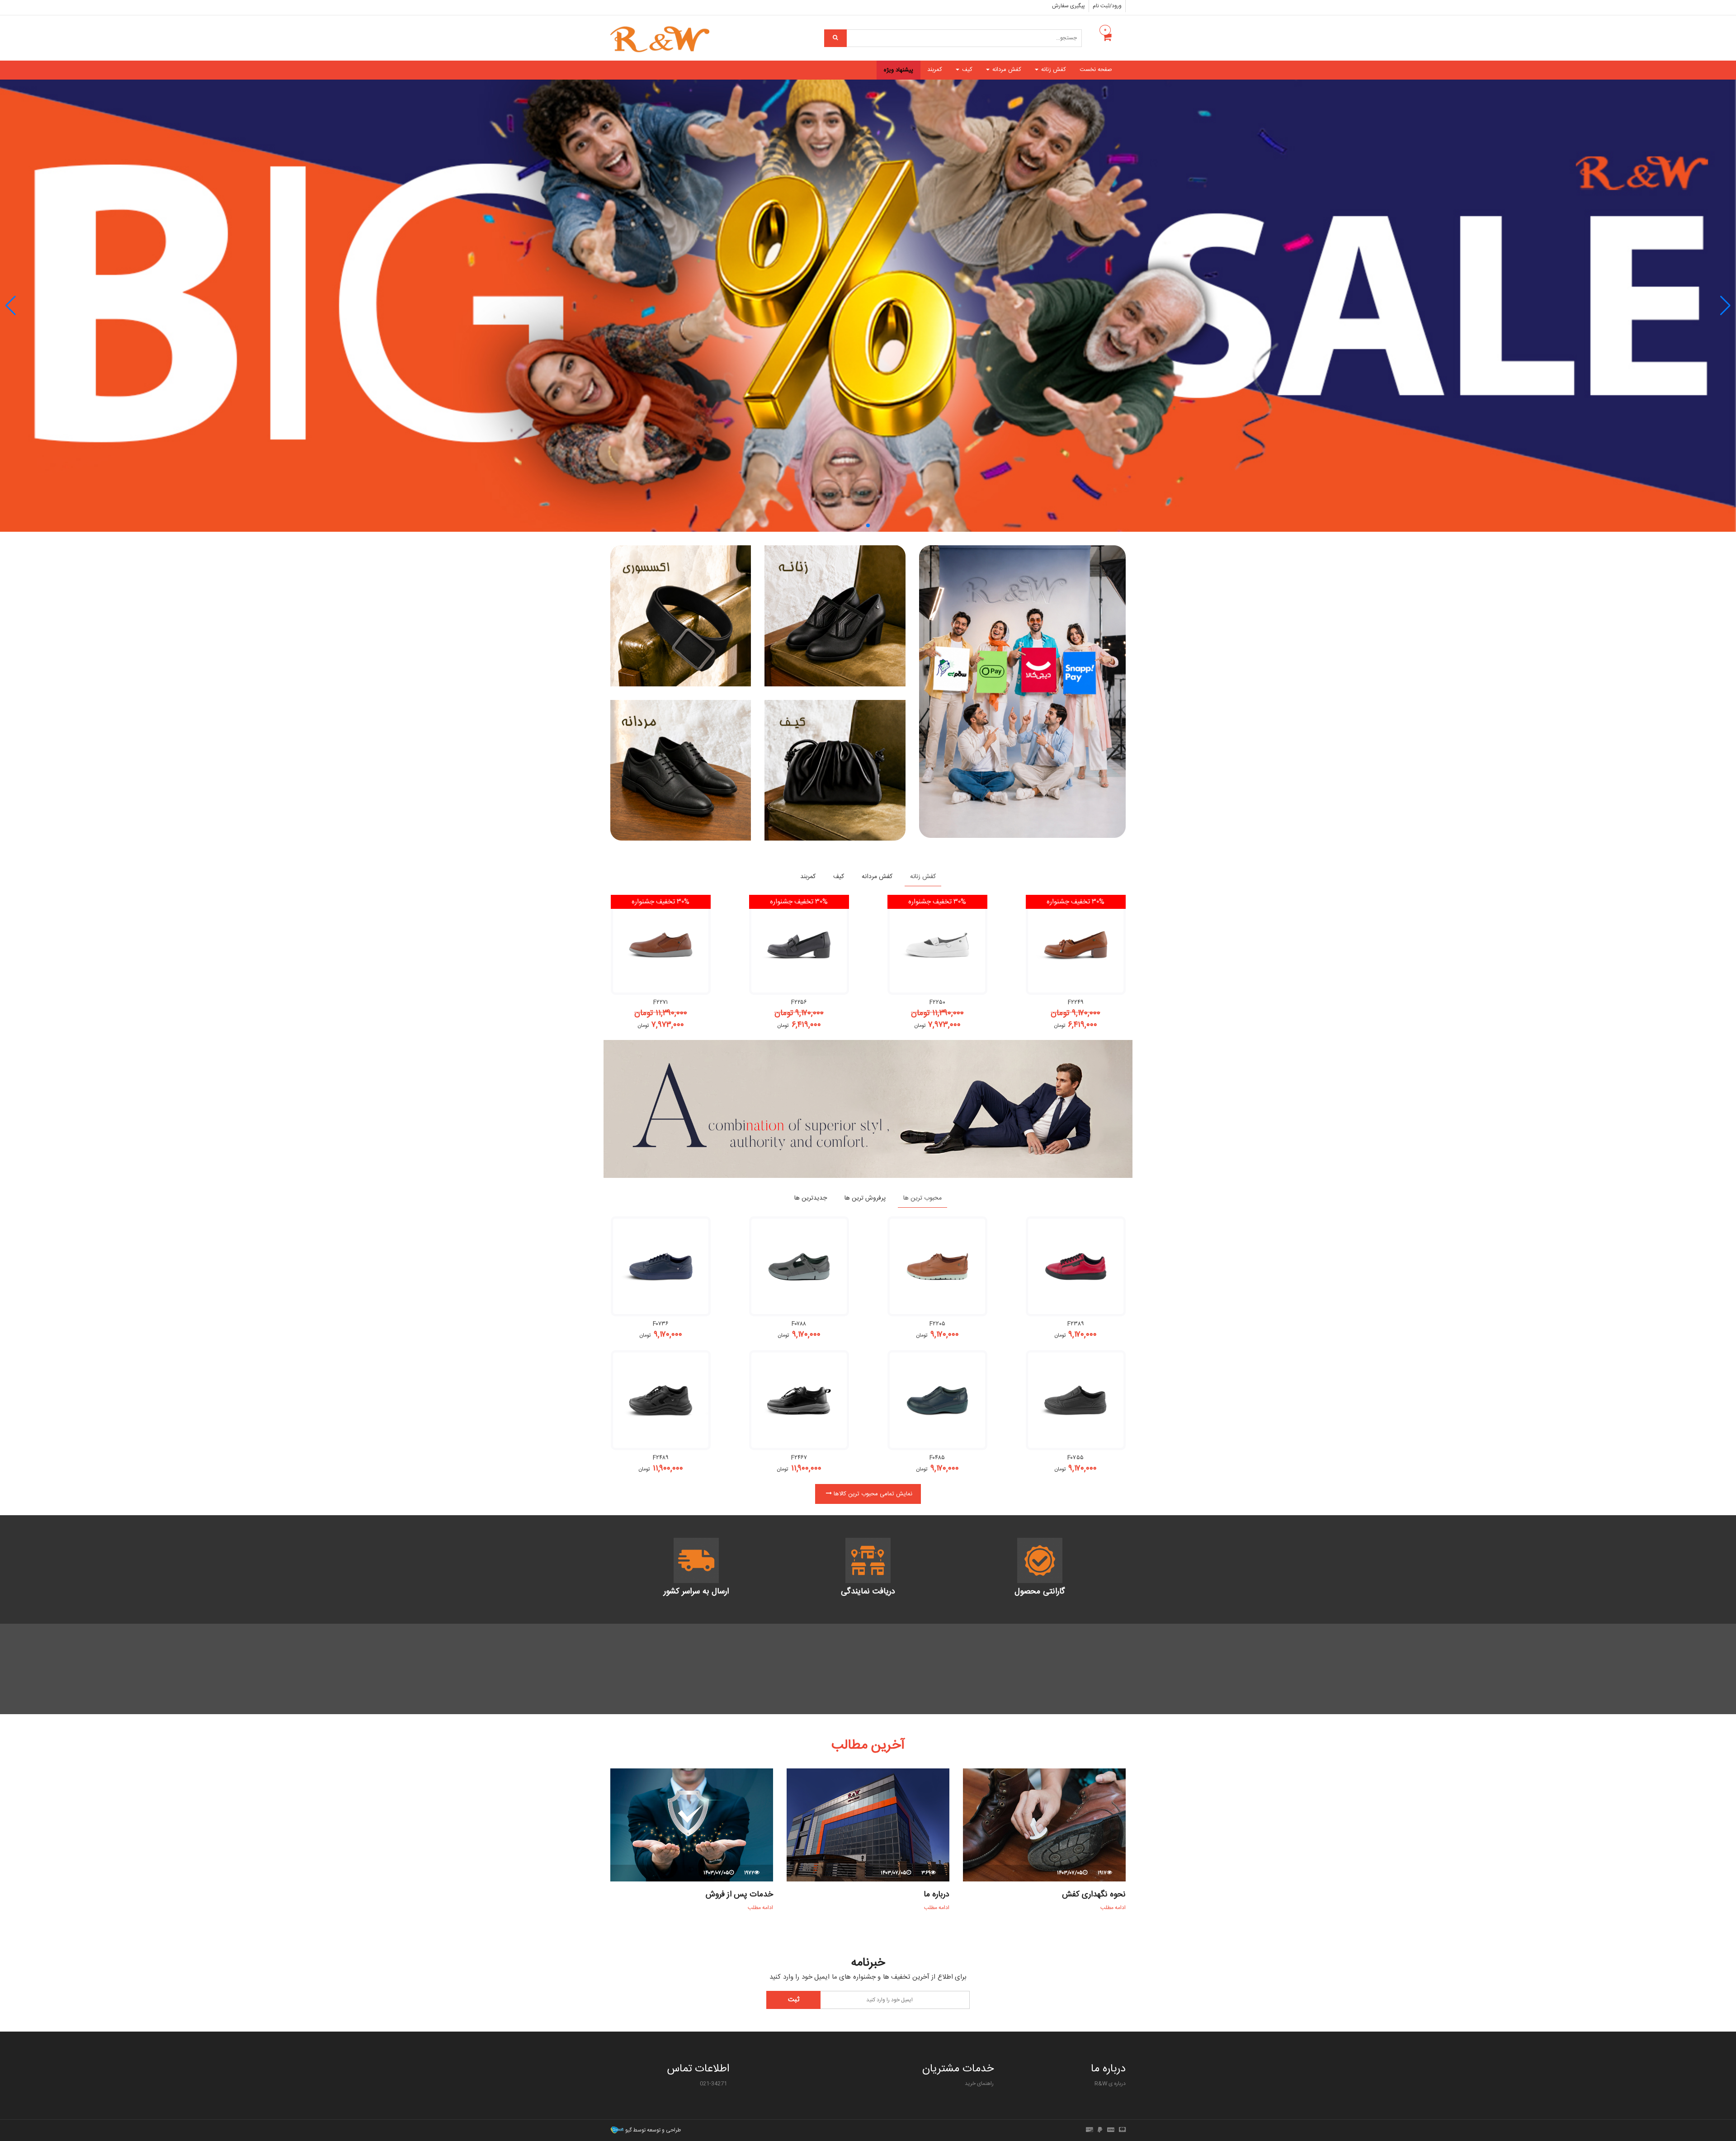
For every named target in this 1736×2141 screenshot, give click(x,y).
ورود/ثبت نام (1107, 6)
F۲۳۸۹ (1076, 1324)
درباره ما (936, 1895)
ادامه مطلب (1112, 1908)
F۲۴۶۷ (799, 1458)
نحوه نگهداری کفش (1094, 1895)
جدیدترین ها (811, 1198)
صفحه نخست (1096, 70)
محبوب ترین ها (922, 1198)
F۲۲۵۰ (937, 1002)
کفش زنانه (1053, 70)
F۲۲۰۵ (937, 1324)
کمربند (935, 70)
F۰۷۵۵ (1076, 1458)
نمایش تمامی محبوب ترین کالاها (872, 1494)
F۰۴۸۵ (937, 1458)
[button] (11, 306)
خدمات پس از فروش (739, 1895)
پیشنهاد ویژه (899, 70)
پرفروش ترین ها (865, 1198)
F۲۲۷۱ (660, 1002)
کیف (966, 70)
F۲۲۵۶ (799, 1002)
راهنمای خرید (979, 2084)
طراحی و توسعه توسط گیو (652, 2130)
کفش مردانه (1006, 70)
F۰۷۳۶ (661, 1324)
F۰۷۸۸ (799, 1324)
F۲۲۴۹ (1076, 1002)
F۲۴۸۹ (661, 1458)
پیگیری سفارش (1068, 6)
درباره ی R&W (1110, 2084)
